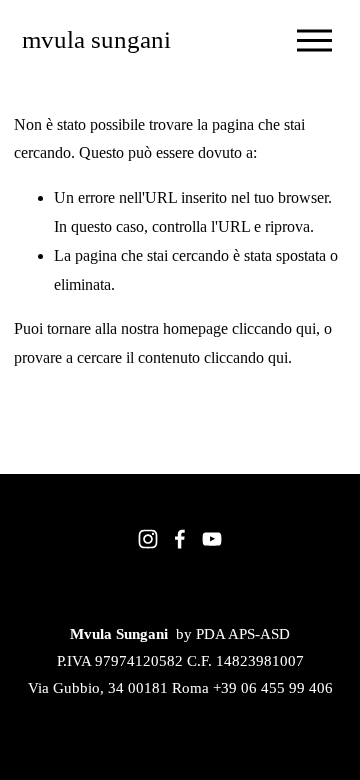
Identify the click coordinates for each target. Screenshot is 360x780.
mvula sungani (96, 39)
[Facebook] (180, 539)
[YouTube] (212, 539)
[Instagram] (148, 539)
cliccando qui (274, 328)
